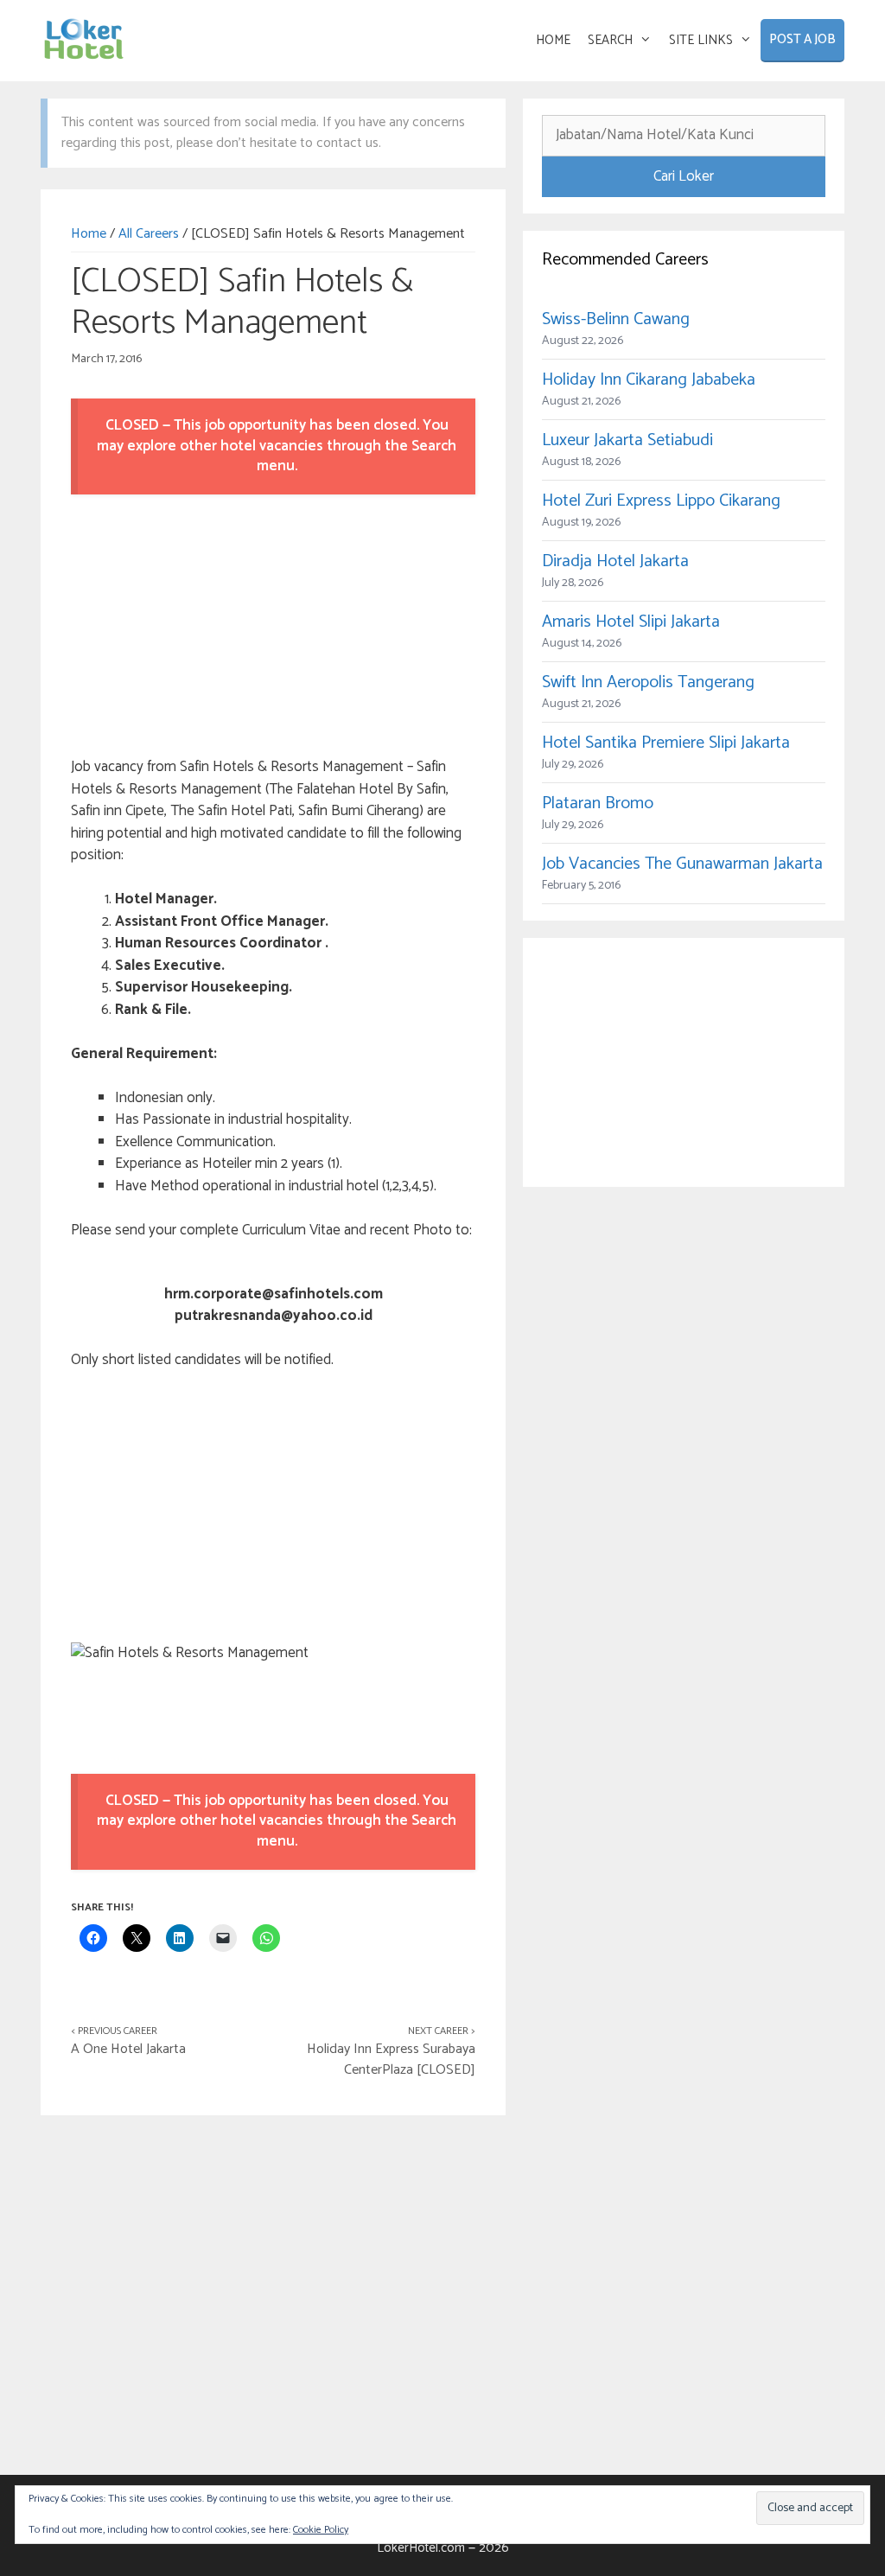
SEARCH (610, 40)
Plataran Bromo (598, 803)
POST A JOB (802, 39)
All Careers (149, 234)
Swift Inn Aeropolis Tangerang (648, 682)
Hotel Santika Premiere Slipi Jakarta (666, 743)
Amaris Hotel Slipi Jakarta (631, 622)
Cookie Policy (321, 2530)
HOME (553, 40)
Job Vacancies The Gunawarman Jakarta (682, 864)
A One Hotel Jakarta (128, 2049)
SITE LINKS (701, 40)
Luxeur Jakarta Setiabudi (627, 440)
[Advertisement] (273, 628)
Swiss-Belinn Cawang (616, 319)
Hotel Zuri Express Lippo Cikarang (661, 501)
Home (89, 234)
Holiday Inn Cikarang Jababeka (649, 380)
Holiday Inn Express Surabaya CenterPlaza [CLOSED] (391, 2060)
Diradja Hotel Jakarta (615, 561)
